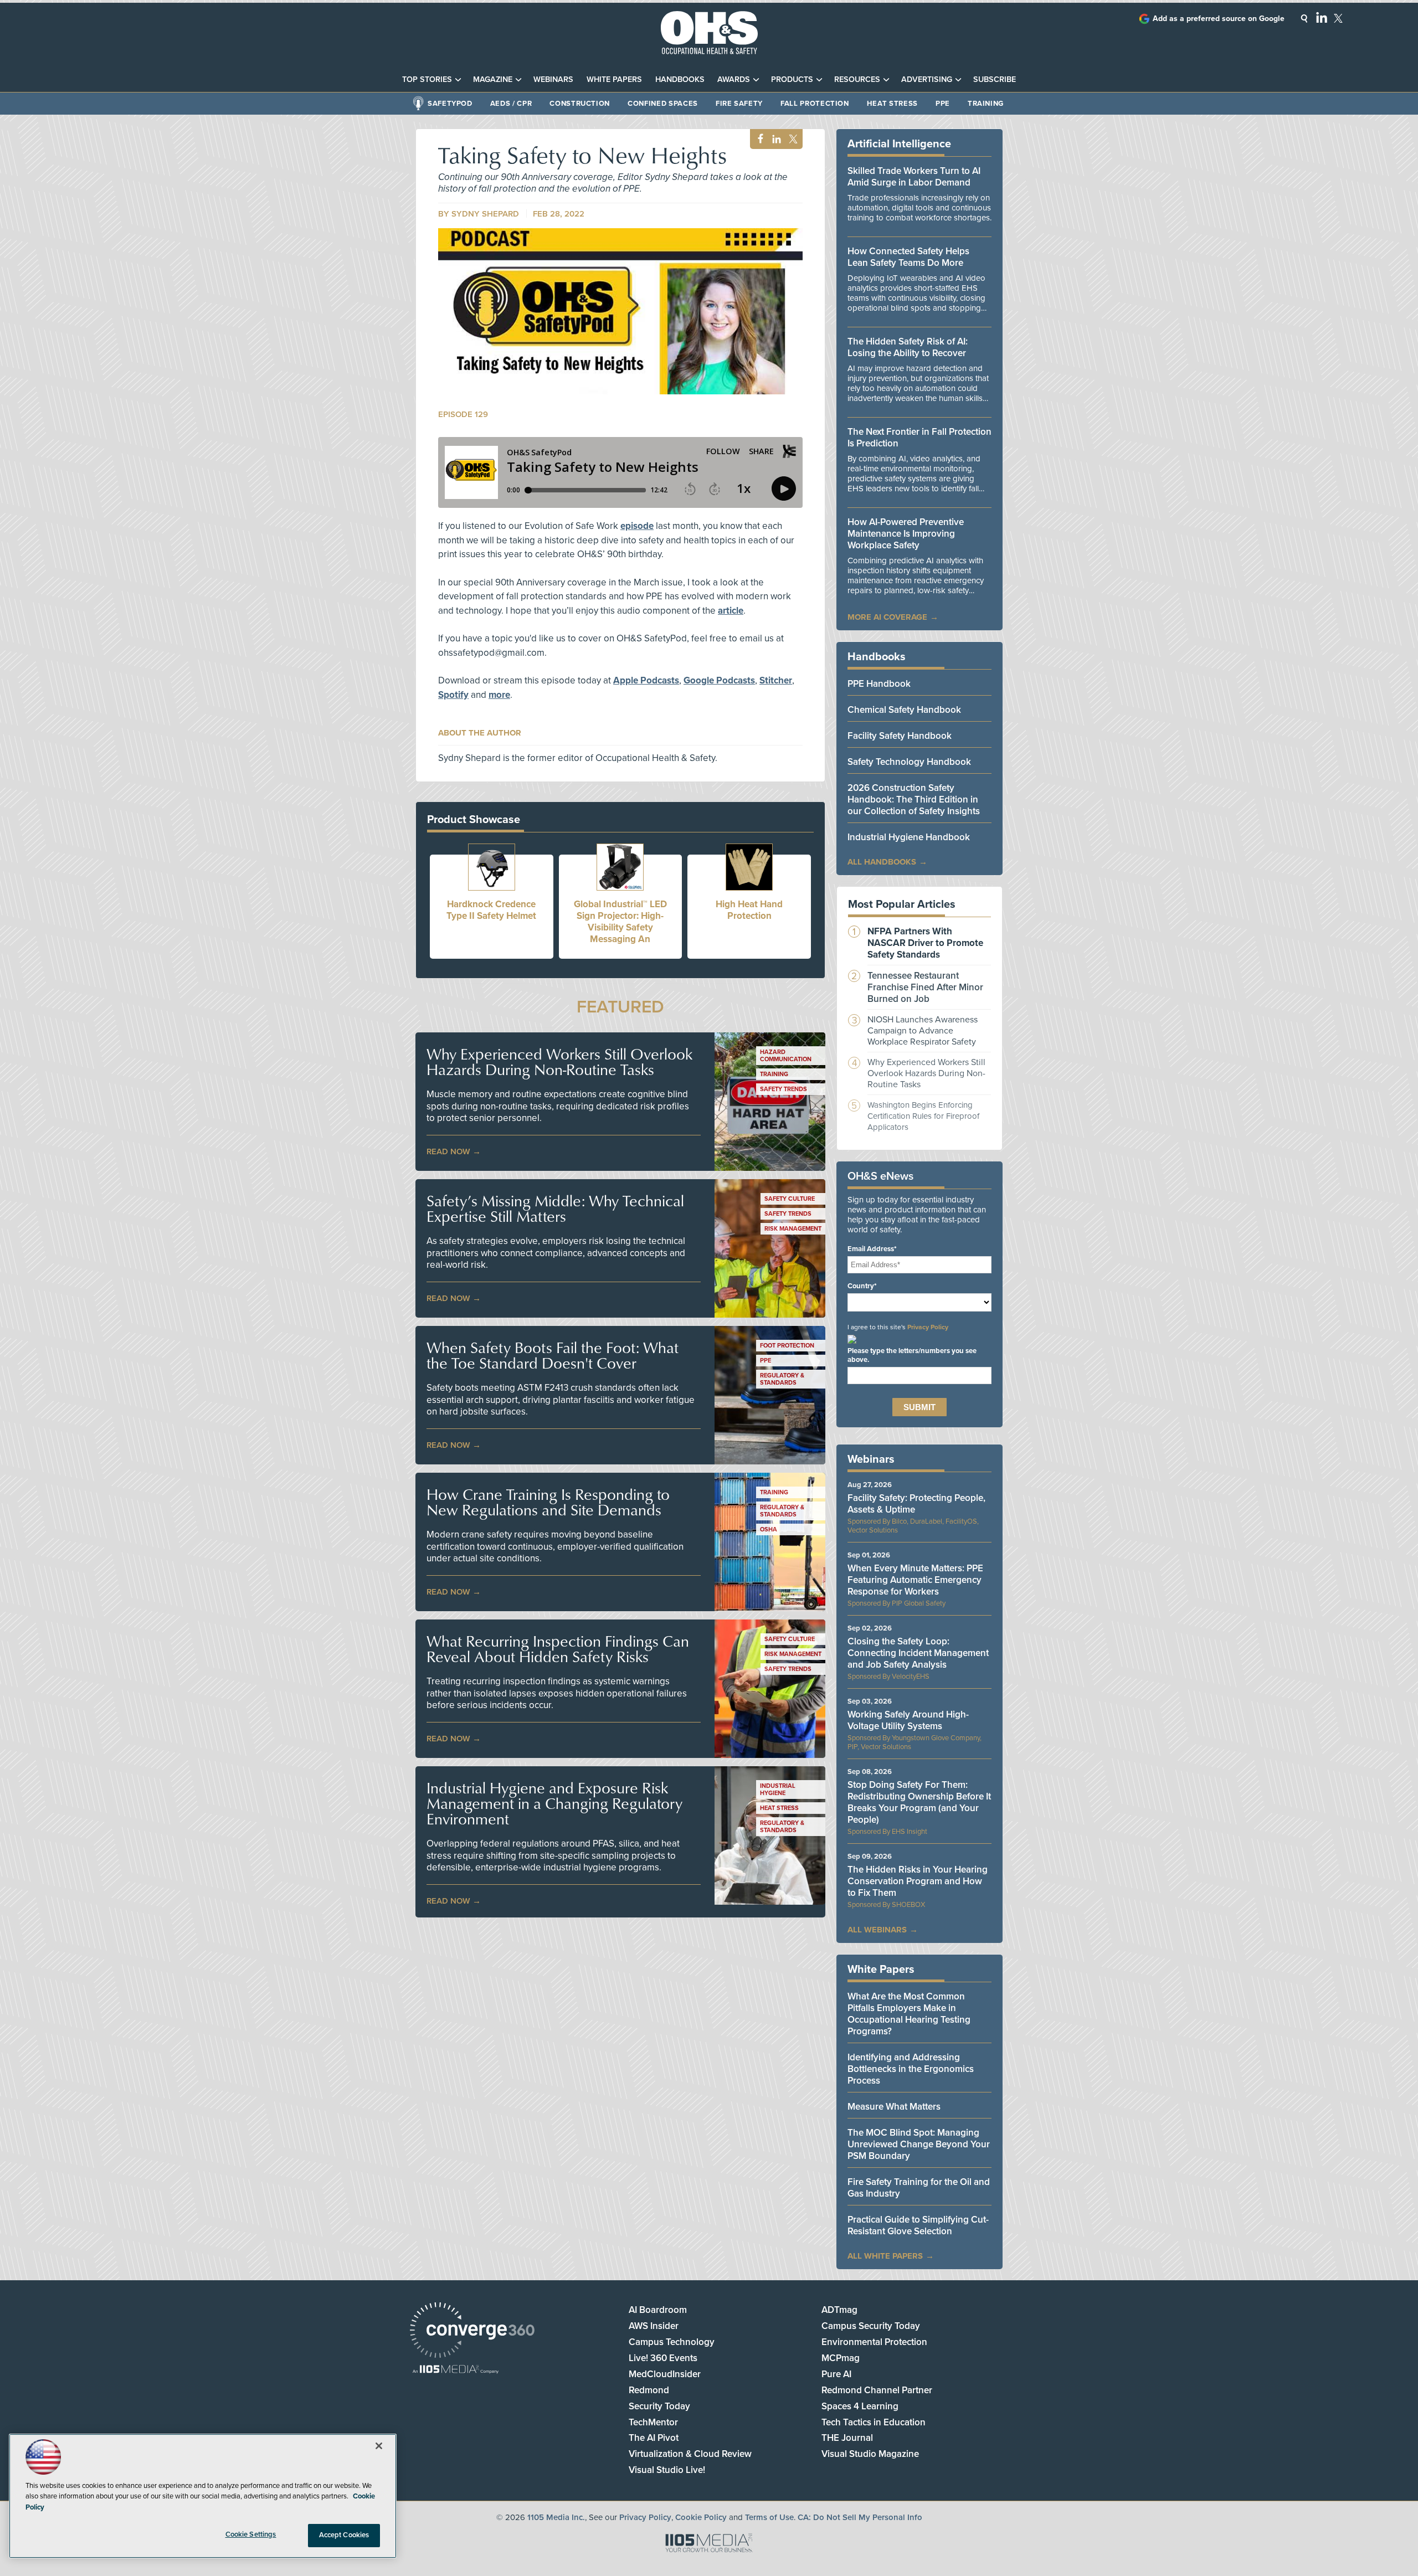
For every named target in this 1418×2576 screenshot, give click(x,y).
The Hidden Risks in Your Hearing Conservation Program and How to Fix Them (918, 1881)
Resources (857, 79)
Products (792, 79)
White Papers (614, 79)
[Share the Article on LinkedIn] (775, 139)
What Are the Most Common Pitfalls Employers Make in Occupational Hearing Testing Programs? (909, 2014)
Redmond (649, 2390)
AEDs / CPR (511, 104)
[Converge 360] (472, 2331)
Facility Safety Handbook (900, 736)
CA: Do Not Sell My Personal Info (860, 2517)
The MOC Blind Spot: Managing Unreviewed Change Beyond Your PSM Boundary (919, 2144)
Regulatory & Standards (782, 1379)
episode (637, 526)
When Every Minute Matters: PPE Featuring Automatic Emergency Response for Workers (915, 1580)
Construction (580, 104)
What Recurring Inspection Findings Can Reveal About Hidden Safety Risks (558, 1649)
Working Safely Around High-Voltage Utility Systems (908, 1720)
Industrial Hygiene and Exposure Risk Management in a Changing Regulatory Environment (554, 1803)
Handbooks (680, 79)
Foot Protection (787, 1346)
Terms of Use (769, 2517)
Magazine (493, 79)
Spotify (453, 695)
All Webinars (877, 1930)
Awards (734, 79)
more (499, 695)
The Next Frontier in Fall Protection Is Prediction (919, 438)
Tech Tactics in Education (874, 2422)
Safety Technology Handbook (909, 762)
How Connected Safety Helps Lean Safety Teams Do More (908, 257)
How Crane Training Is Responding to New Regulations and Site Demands (548, 1502)
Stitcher (776, 680)
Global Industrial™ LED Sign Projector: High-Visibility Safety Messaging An (620, 922)
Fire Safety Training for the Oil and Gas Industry (919, 2188)
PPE (943, 104)
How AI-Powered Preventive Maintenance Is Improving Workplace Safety (906, 534)
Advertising (927, 79)
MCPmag (841, 2358)
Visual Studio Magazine (870, 2454)
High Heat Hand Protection (749, 910)
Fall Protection (815, 104)
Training (986, 104)
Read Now (448, 1151)
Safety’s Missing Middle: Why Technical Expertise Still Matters (555, 1209)
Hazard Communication (786, 1056)
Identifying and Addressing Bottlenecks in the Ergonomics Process (911, 2069)
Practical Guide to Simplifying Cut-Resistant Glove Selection (918, 2225)
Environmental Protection (874, 2342)
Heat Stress (892, 104)
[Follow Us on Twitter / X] (1338, 18)
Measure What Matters (894, 2107)
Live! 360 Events (663, 2358)
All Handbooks (882, 862)
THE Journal (847, 2438)
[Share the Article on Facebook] (757, 139)
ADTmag (839, 2310)
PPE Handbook (879, 684)
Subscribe (995, 79)
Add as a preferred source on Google (1219, 19)
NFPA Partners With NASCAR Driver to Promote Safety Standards (925, 943)
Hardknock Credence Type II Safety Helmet (491, 910)
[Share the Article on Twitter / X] (792, 139)
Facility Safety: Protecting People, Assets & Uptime (916, 1504)
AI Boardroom (658, 2310)
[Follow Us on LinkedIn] (1322, 17)
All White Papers (885, 2256)
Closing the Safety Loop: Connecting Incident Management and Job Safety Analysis (918, 1653)
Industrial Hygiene (778, 1790)
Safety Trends (784, 1089)
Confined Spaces (663, 104)
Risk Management (793, 1229)
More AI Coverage (887, 617)
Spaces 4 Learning (860, 2406)
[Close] (379, 2446)
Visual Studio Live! (667, 2470)
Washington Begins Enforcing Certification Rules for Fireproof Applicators (923, 1116)
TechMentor (653, 2422)
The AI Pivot (654, 2438)
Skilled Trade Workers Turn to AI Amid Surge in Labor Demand (914, 177)
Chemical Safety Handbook (904, 710)
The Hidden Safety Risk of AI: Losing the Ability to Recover (908, 347)
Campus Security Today (871, 2326)
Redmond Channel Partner (877, 2390)
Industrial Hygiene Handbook (909, 837)
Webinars (553, 79)
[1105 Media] (456, 2370)
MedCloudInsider (665, 2374)
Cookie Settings (251, 2534)
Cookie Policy (701, 2517)
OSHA (769, 1529)
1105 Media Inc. (556, 2517)
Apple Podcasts (646, 680)
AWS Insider (654, 2326)
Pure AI (836, 2374)
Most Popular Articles (902, 904)
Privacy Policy (928, 1327)
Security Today (659, 2406)
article (731, 611)
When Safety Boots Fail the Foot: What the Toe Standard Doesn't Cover (553, 1355)
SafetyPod (450, 104)
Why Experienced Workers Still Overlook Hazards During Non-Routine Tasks (559, 1062)
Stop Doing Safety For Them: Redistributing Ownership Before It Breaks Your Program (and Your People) (919, 1802)
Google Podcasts (719, 680)
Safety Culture (790, 1199)
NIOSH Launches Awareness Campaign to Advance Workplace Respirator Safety (923, 1031)
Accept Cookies (344, 2535)
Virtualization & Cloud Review (690, 2454)
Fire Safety (739, 104)
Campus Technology (672, 2342)
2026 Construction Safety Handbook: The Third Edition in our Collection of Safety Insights (914, 799)
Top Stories (427, 79)
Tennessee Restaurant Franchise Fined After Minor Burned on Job (925, 987)
